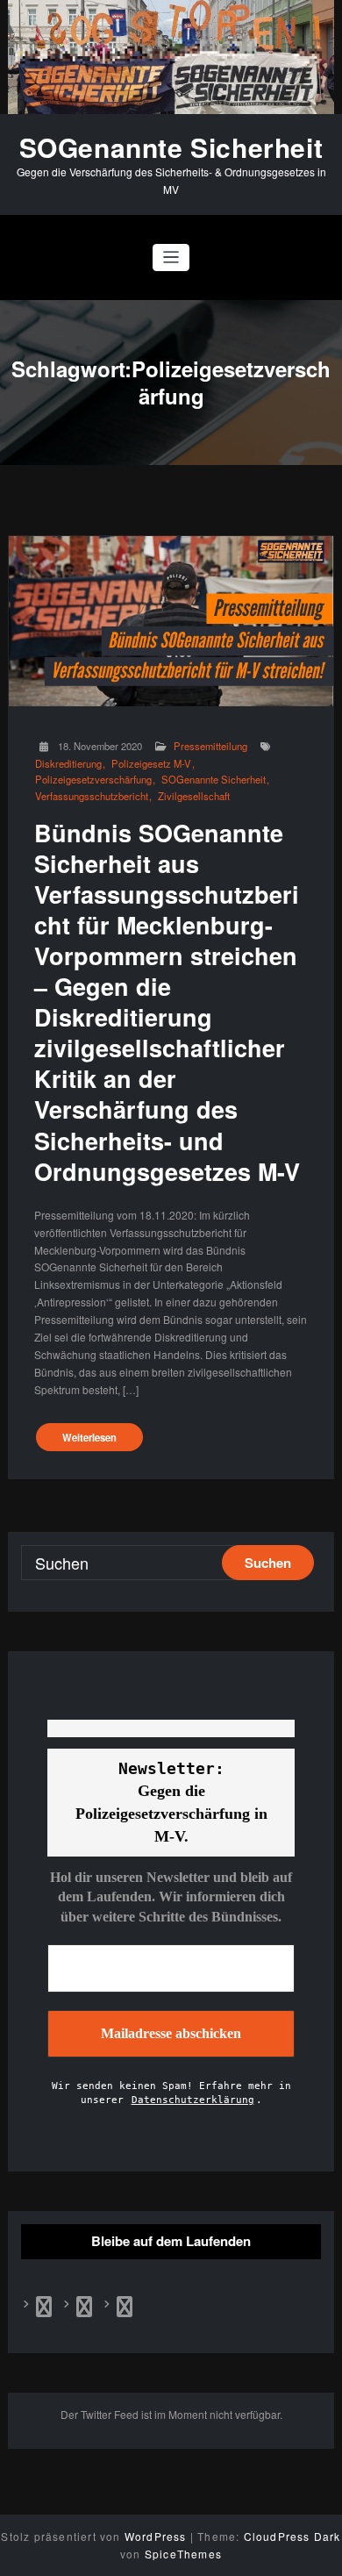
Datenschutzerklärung (193, 2100)
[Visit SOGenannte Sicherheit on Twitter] (84, 2310)
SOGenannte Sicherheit (171, 147)
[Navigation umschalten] (171, 258)
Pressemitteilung (210, 746)
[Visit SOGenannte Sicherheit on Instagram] (125, 2310)
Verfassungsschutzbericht (92, 796)
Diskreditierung (68, 764)
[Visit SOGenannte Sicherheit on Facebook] (44, 2310)
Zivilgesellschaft (194, 796)
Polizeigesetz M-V (151, 764)
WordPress (156, 2536)
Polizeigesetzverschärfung (93, 780)
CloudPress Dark (292, 2536)
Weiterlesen (89, 1437)
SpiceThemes (183, 2554)
